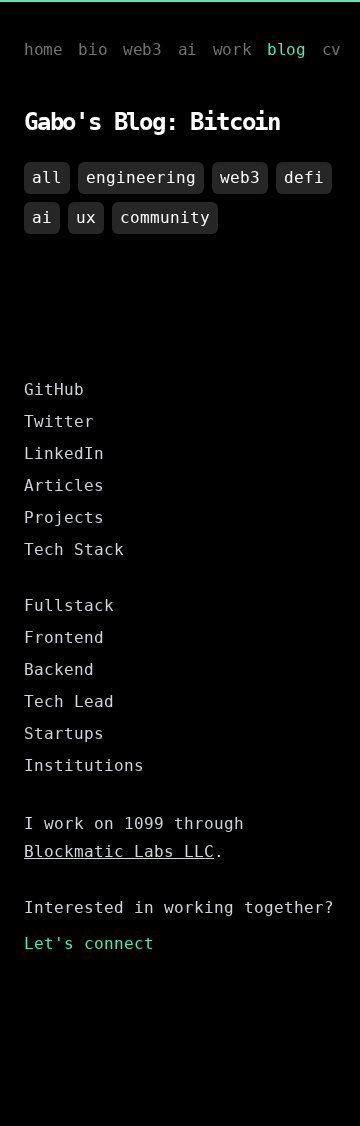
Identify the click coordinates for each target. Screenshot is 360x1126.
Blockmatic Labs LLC (119, 851)
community (165, 217)
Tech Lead (69, 701)
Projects (64, 517)
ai (42, 217)
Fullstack (69, 605)
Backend (59, 669)
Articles (64, 485)
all (47, 177)
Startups (64, 733)
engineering (141, 177)
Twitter (59, 421)
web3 (240, 177)
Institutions (84, 765)
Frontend (64, 637)
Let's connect (89, 943)
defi (304, 177)
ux (86, 217)
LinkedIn (64, 453)
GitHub (54, 389)
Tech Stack (74, 549)
